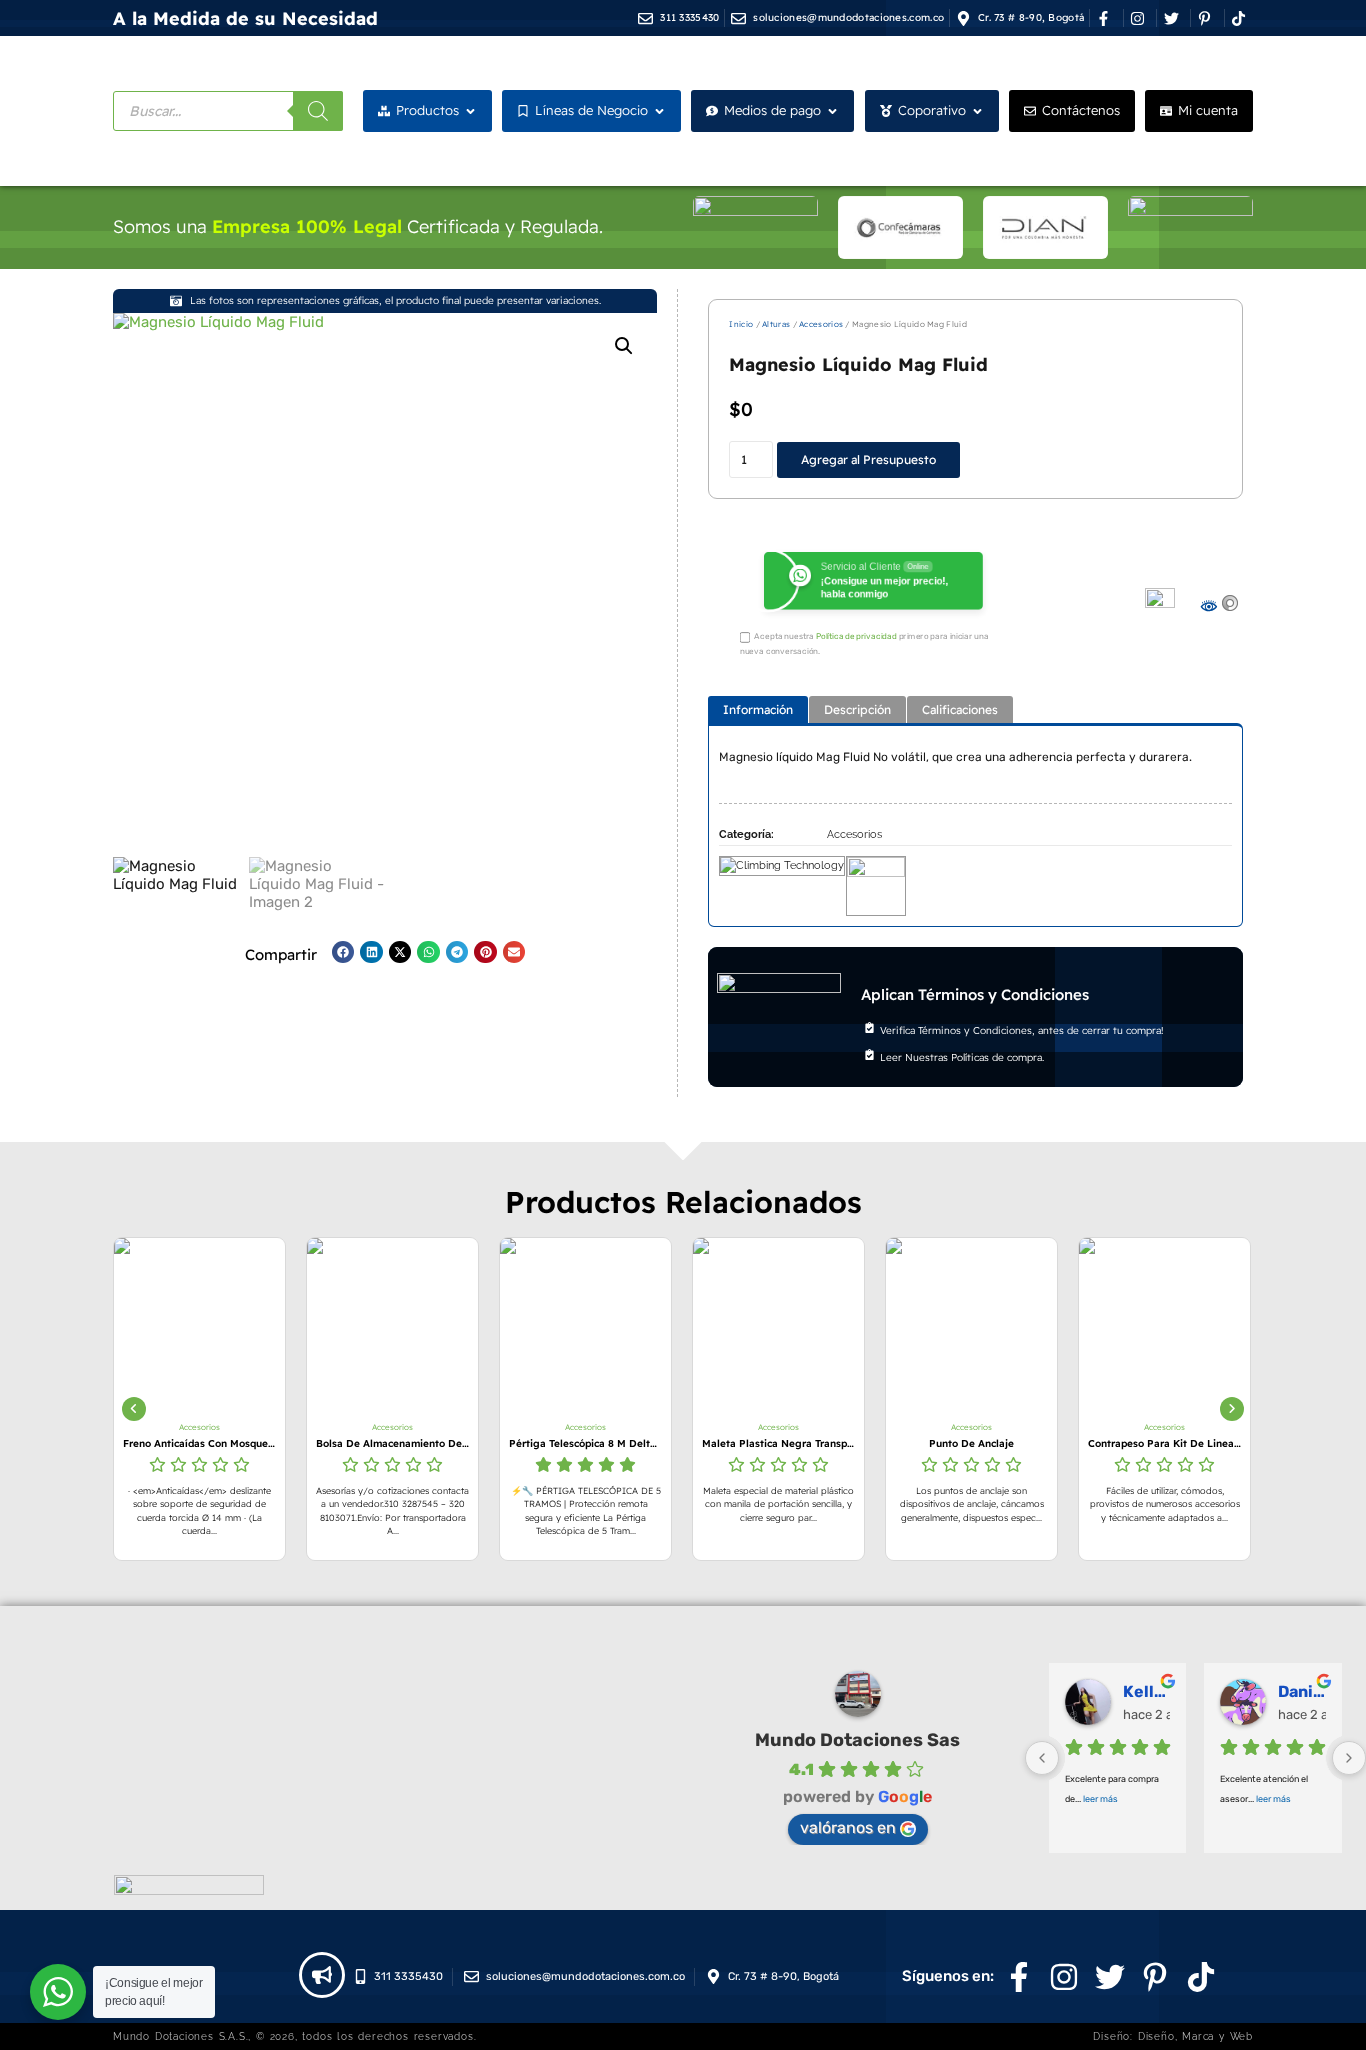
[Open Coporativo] (977, 111)
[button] (624, 346)
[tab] (758, 709)
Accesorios (821, 324)
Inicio (741, 324)
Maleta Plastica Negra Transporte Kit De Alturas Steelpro (694, 1443)
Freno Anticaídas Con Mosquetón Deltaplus (115, 1443)
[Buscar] (318, 111)
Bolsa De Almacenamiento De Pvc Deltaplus (308, 1443)
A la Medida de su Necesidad (245, 18)
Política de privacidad (856, 637)
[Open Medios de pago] (832, 111)
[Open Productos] (470, 111)
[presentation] (134, 1409)
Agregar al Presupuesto (868, 459)
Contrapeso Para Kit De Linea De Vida (1080, 1443)
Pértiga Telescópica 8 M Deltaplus (501, 1443)
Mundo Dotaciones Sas (857, 1740)
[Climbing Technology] (782, 881)
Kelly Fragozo (1147, 1691)
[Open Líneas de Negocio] (659, 111)
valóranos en (848, 1827)
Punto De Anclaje (887, 1443)
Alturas (776, 324)
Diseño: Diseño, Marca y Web (1173, 2036)
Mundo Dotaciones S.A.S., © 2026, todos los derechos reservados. (294, 2036)
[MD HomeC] (876, 881)
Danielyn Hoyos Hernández (1302, 1691)
